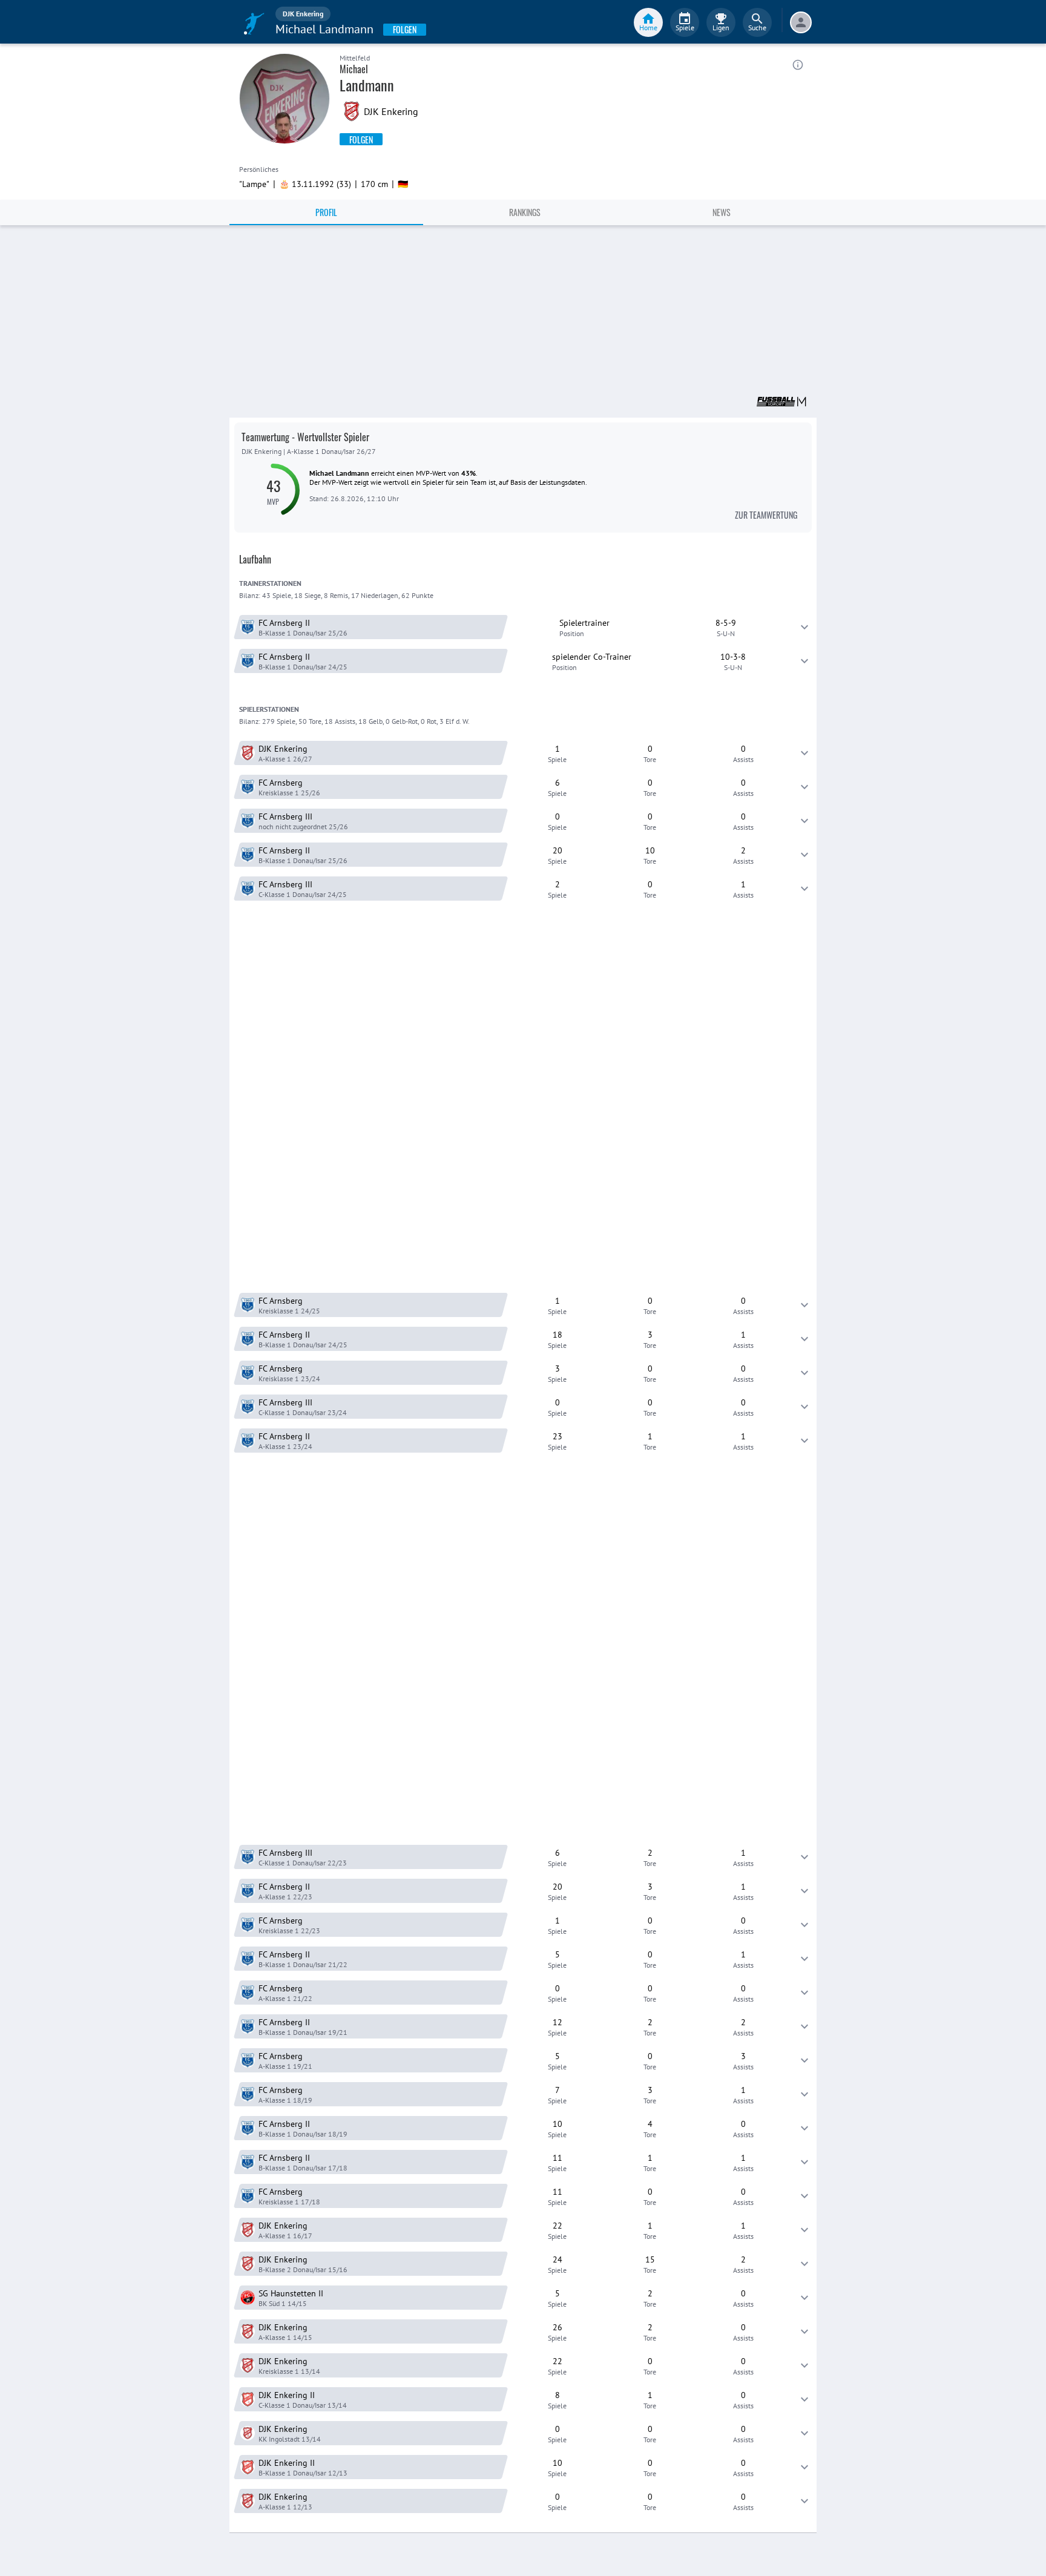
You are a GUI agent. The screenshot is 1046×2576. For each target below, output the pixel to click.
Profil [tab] (326, 212)
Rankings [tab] (525, 212)
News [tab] (722, 212)
